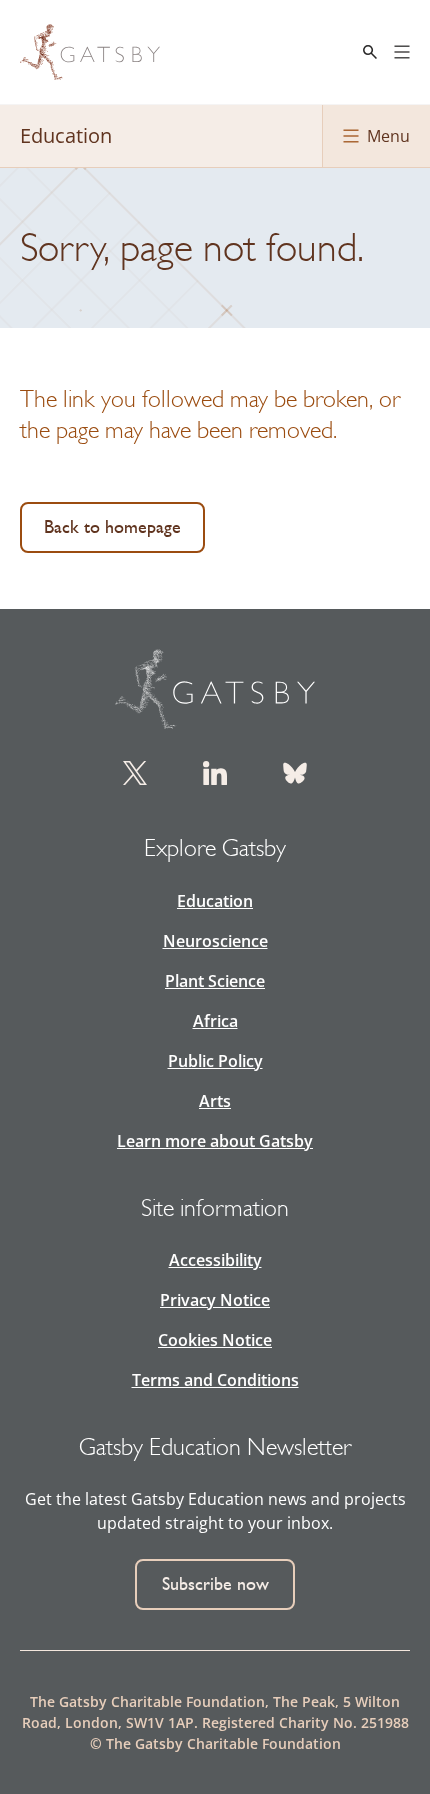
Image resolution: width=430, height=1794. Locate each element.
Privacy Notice (215, 1300)
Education (215, 901)
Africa (215, 1021)
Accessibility (215, 1260)
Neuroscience (215, 941)
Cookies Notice (215, 1340)
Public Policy (215, 1061)
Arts (215, 1101)
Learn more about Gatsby (215, 1141)
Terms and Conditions (215, 1380)
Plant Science (215, 981)
